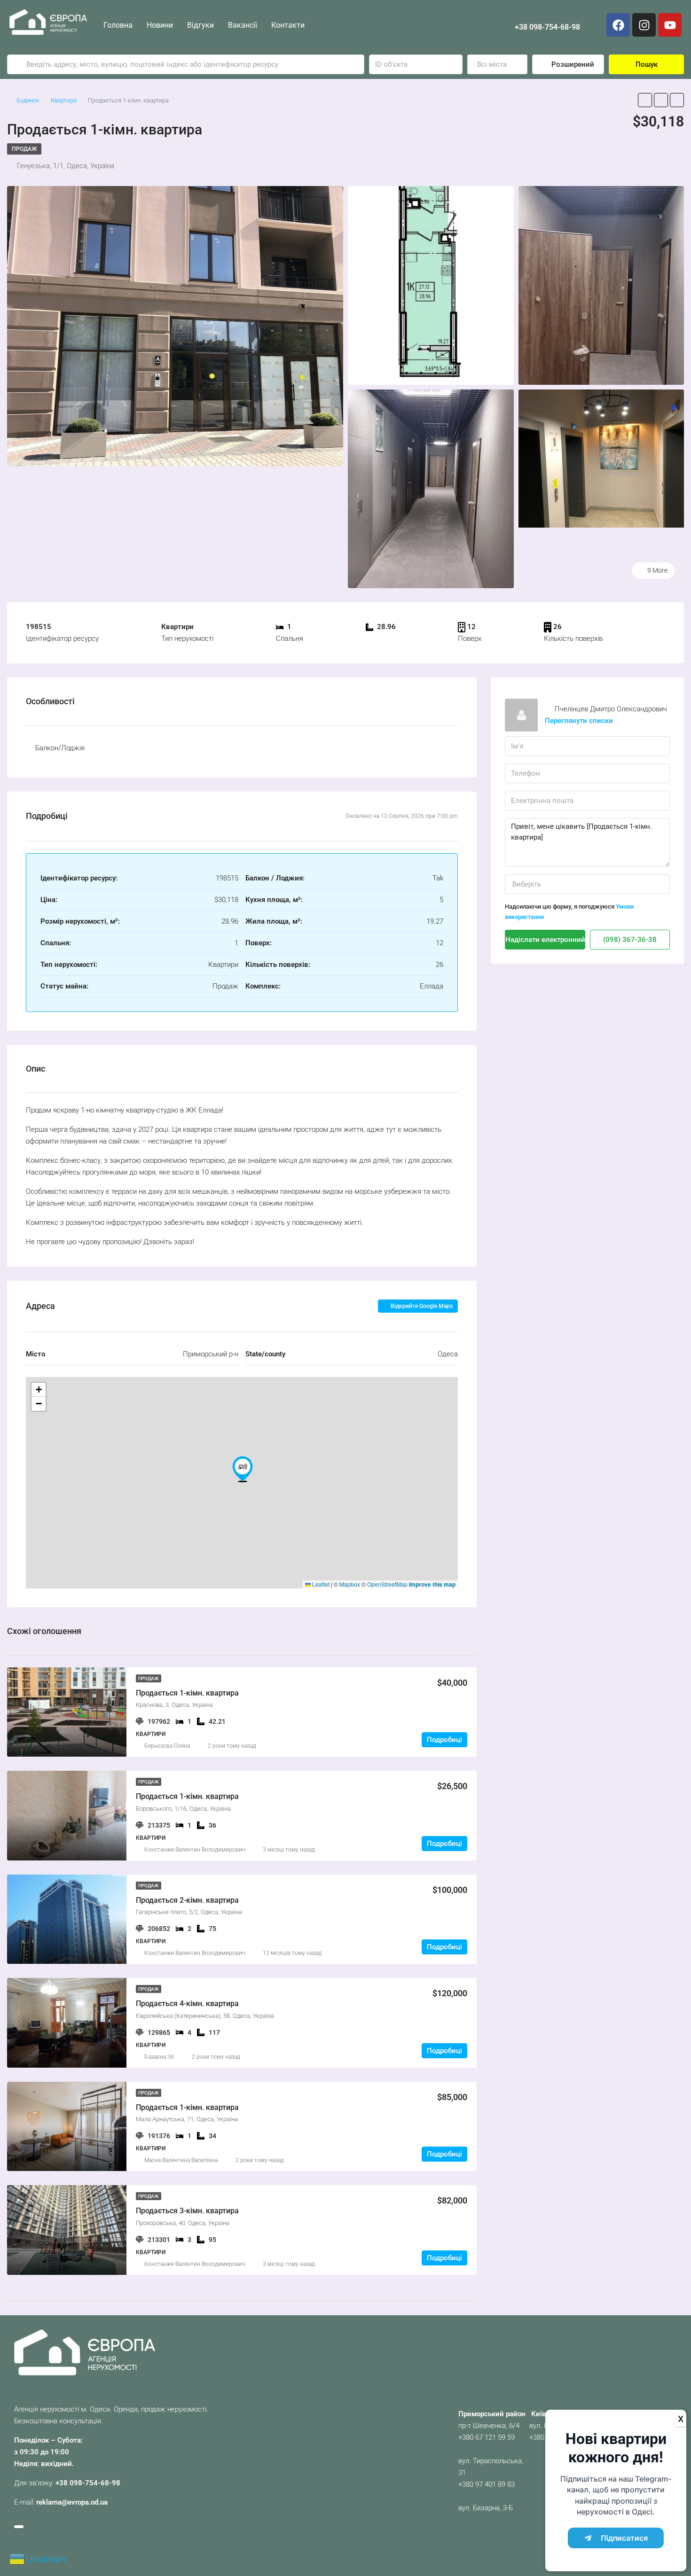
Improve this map (432, 1584)
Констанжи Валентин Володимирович (195, 1850)
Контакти (288, 25)
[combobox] (497, 64)
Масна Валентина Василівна (181, 2160)
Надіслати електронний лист (545, 940)
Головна (118, 25)
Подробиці (444, 1740)
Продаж (24, 149)
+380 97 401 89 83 (487, 2484)
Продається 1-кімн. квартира (187, 1693)
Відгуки (200, 25)
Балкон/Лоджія (60, 748)
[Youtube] (670, 25)
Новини (160, 25)
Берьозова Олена (167, 1746)
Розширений (572, 64)
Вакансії (243, 25)
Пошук (647, 64)
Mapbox (350, 1584)
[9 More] (601, 458)
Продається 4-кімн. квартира (187, 2004)
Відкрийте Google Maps (421, 1306)
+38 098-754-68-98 (547, 27)
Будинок (28, 100)
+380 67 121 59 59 (487, 2437)
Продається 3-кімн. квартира (187, 2211)
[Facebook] (618, 25)
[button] (243, 1469)
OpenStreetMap (387, 1584)
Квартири (64, 100)
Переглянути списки (579, 721)
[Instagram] (644, 25)
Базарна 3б (159, 2057)
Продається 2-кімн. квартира (187, 1900)
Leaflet (320, 1584)
